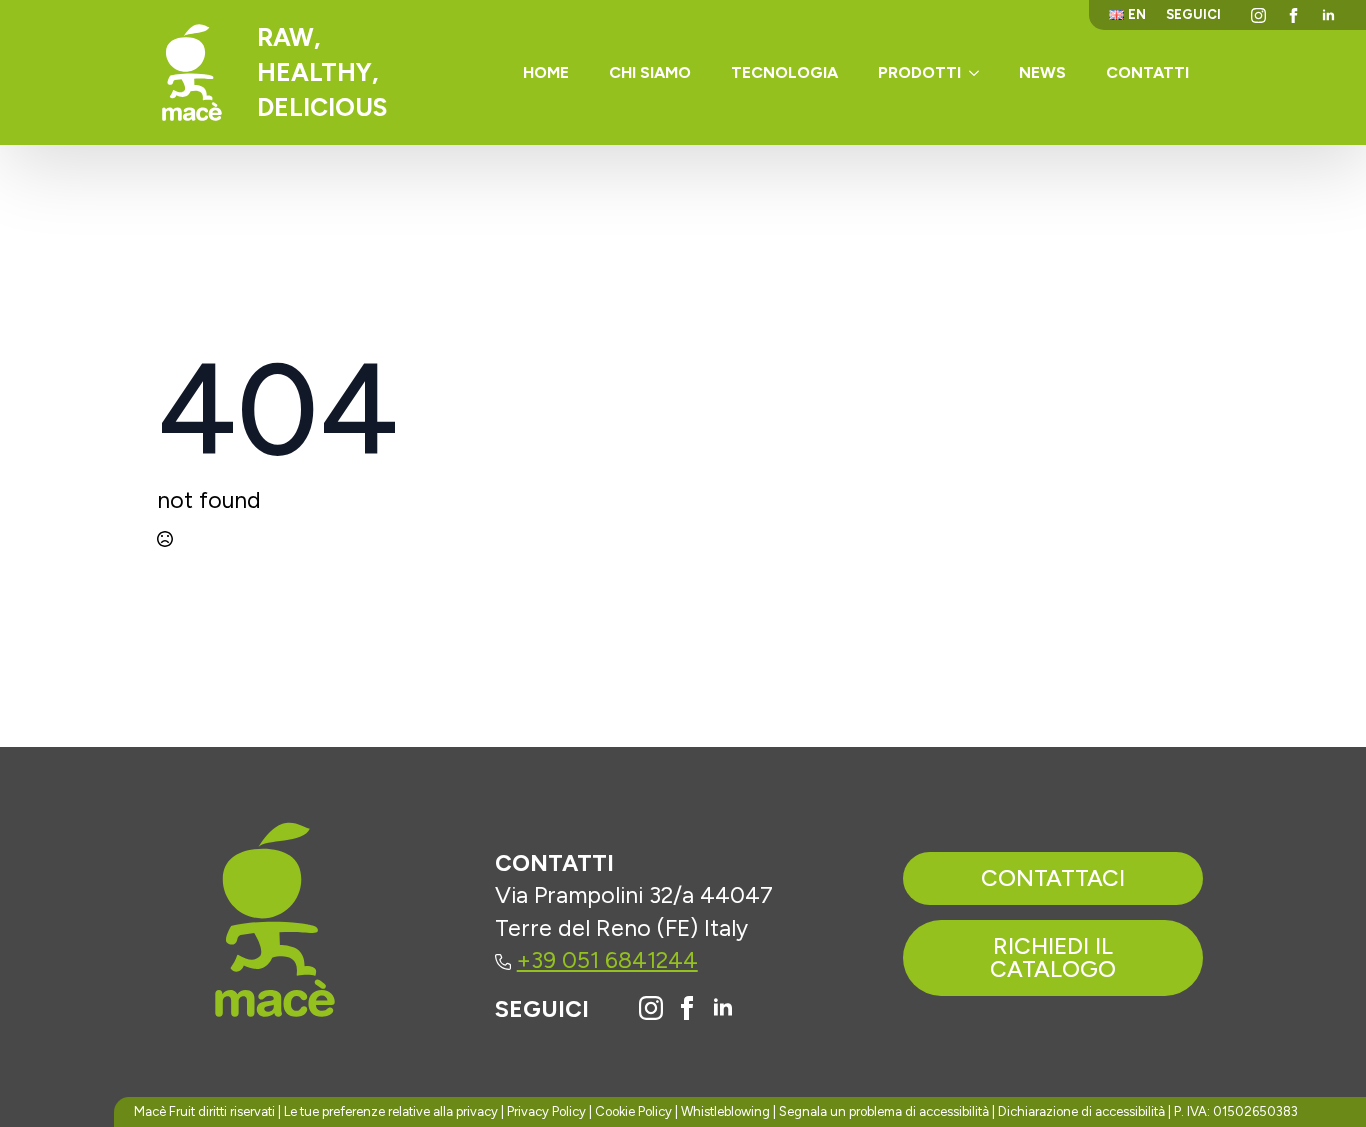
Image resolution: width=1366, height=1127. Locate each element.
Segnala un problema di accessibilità (884, 1111)
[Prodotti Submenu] (980, 73)
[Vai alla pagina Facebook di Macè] (687, 1008)
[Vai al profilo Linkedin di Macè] (723, 1008)
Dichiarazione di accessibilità (1081, 1111)
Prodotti (919, 72)
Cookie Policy (633, 1111)
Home (546, 72)
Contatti (1147, 72)
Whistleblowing (725, 1111)
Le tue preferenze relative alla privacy (391, 1111)
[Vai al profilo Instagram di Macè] (651, 1008)
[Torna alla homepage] (192, 72)
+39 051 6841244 (607, 960)
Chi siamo (650, 72)
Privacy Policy (546, 1111)
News (1042, 72)
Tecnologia (784, 72)
